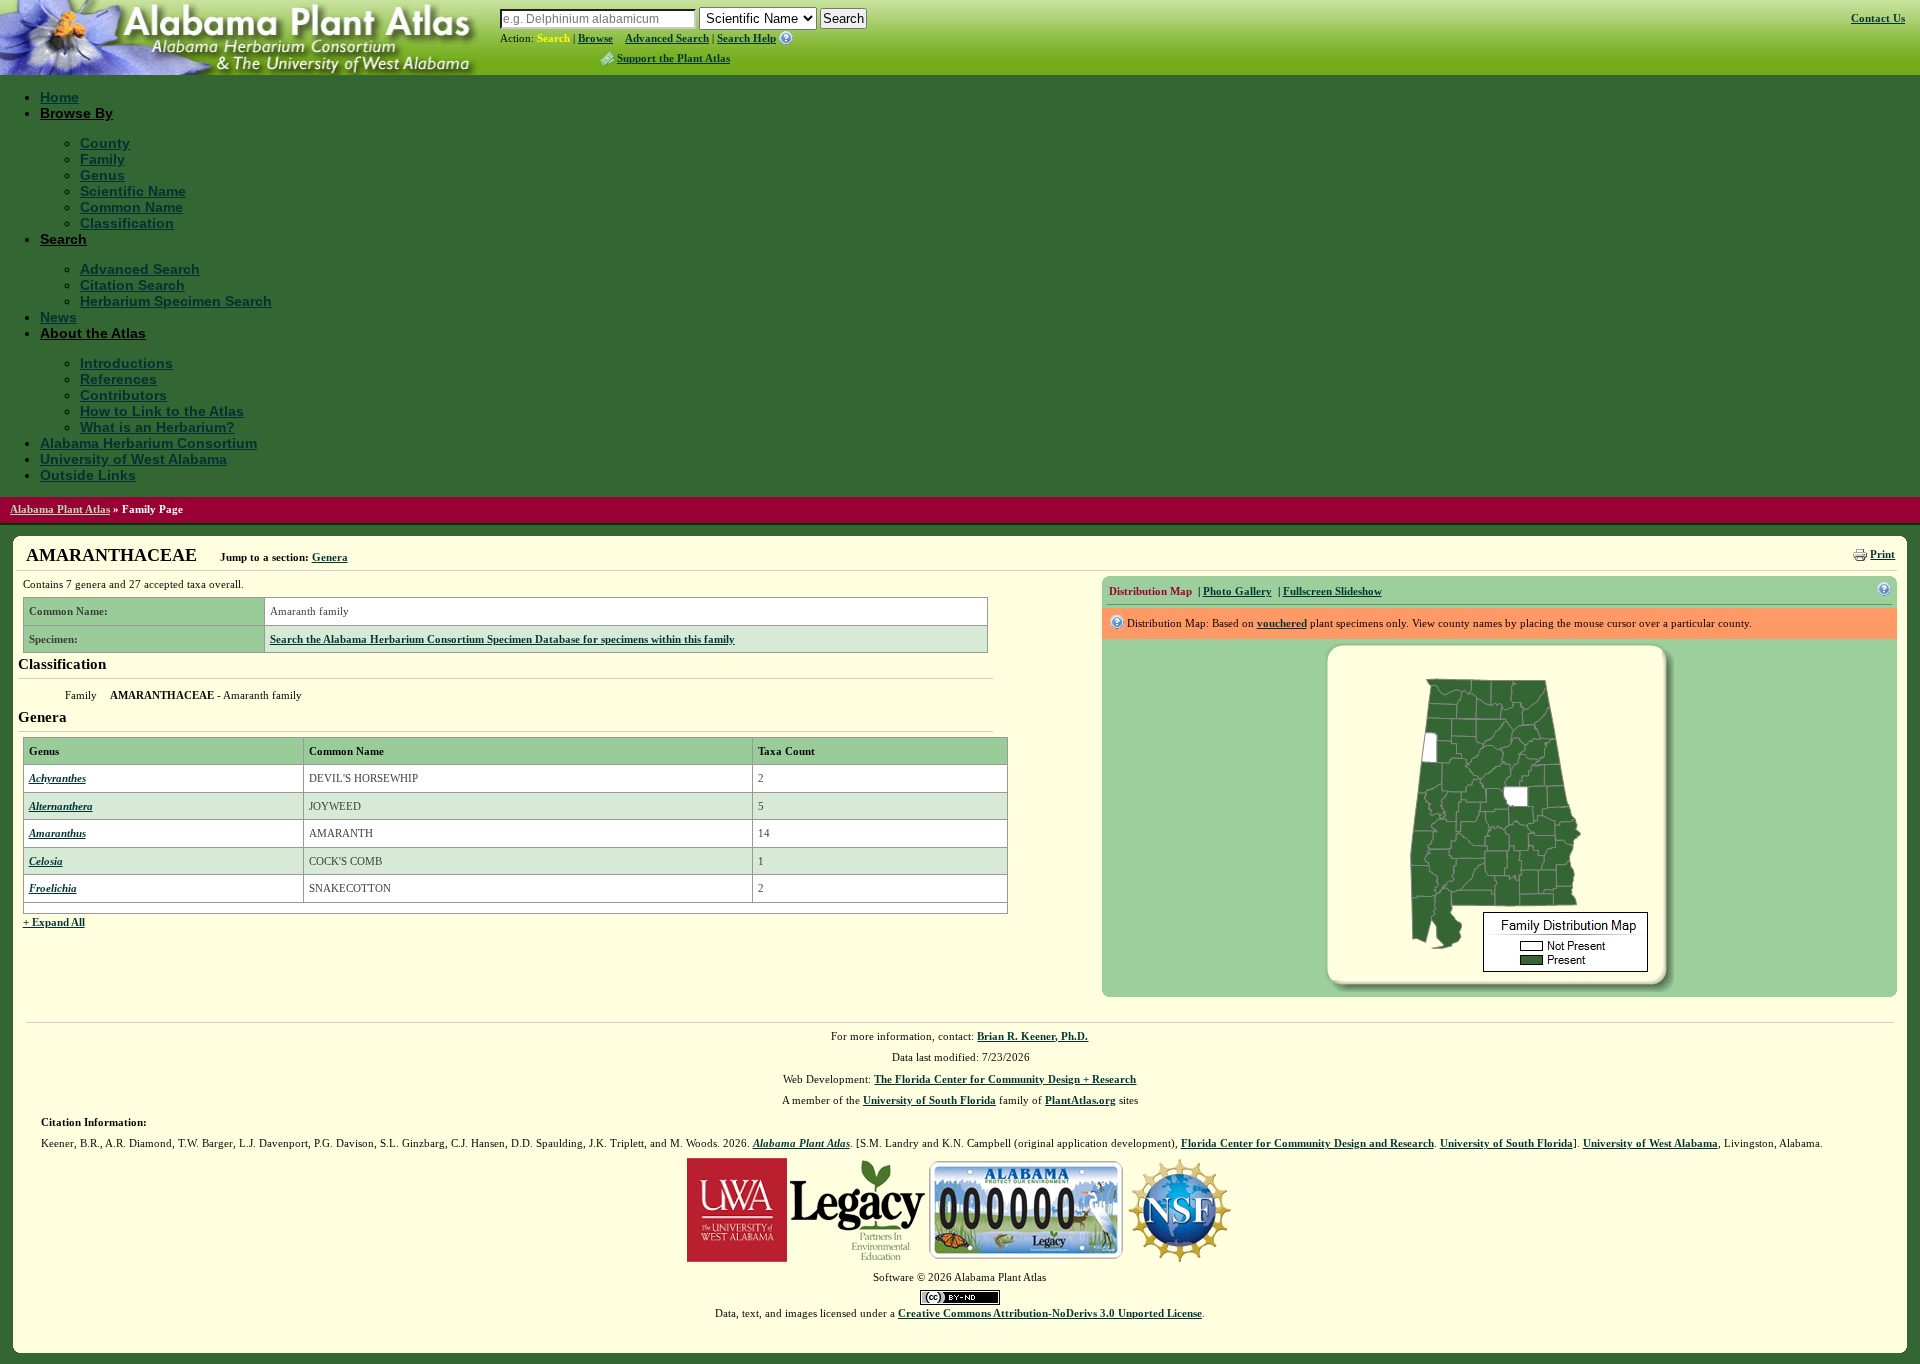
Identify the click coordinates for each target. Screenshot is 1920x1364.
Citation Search (132, 285)
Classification (127, 223)
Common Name (131, 207)
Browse (595, 38)
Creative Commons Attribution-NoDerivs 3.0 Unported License (1050, 1313)
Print (1882, 554)
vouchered (1282, 623)
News (58, 317)
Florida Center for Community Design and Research (1307, 1143)
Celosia (46, 861)
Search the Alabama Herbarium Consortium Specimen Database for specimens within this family (502, 639)
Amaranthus (57, 833)
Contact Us (1878, 18)
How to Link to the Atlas (162, 411)
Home (59, 97)
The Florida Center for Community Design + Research (1005, 1079)
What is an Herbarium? (157, 427)
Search (553, 38)
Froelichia (53, 888)
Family (102, 159)
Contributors (123, 395)
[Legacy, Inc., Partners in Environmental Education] (857, 1208)
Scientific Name (133, 191)
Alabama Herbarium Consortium (148, 443)
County (105, 143)
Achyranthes (57, 778)
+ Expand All (54, 922)
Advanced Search (667, 38)
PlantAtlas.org (1080, 1100)
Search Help (746, 38)
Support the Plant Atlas (673, 58)
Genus (102, 175)
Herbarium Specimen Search (176, 301)
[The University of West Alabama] (737, 1208)
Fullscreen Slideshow (1332, 591)
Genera (330, 557)
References (118, 379)
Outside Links (88, 475)
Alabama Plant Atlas (60, 509)
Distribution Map (1150, 591)
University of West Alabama (133, 459)
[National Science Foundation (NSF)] (1179, 1208)
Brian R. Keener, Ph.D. (1032, 1036)
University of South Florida (929, 1100)
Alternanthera (61, 806)
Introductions (126, 363)
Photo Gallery (1237, 591)
